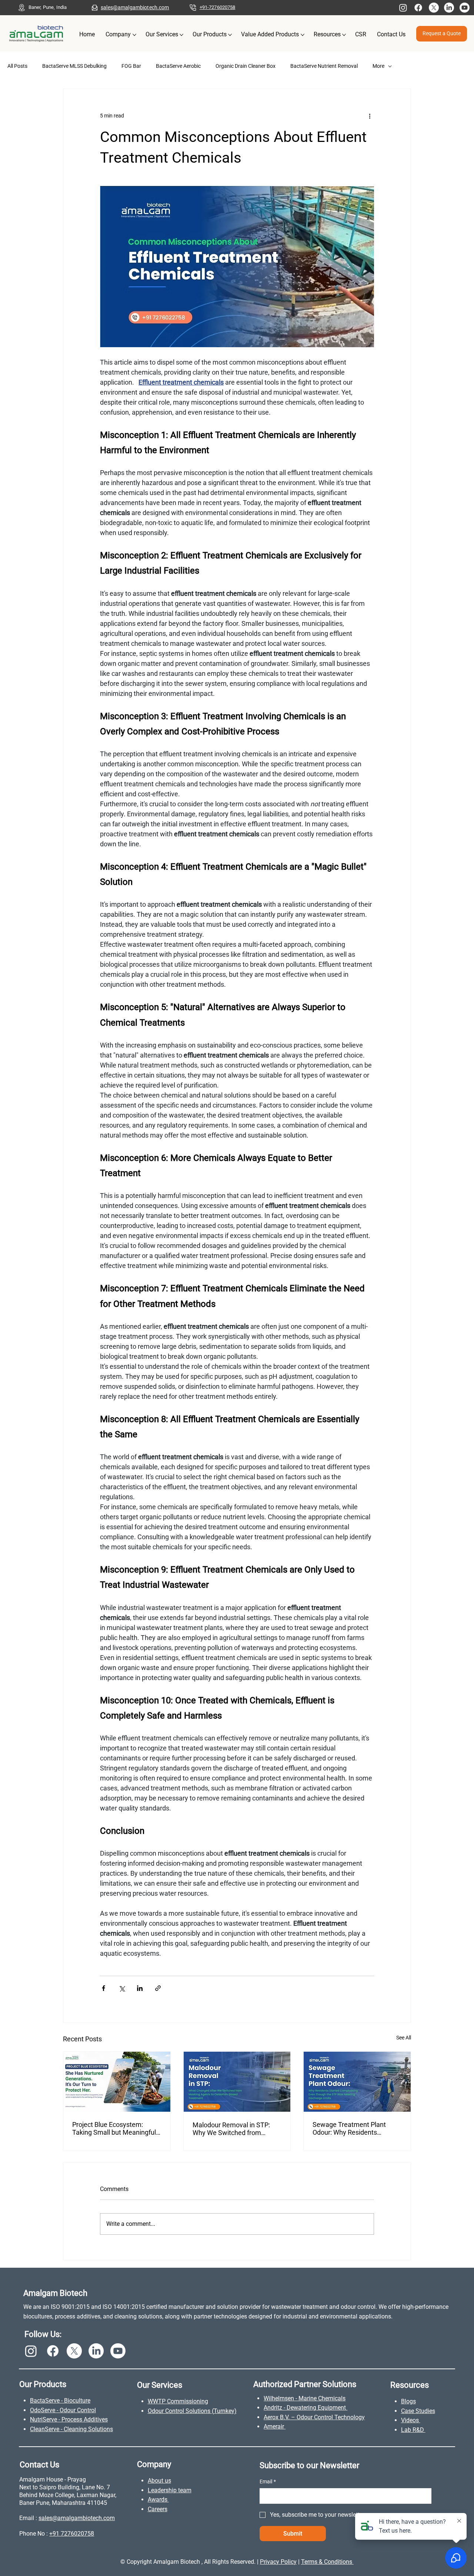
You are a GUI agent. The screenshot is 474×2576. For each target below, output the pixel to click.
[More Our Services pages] (181, 35)
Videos (411, 2420)
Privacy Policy (278, 2562)
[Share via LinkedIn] (140, 1988)
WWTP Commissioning (178, 2401)
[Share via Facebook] (104, 1988)
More (378, 66)
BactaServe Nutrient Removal (324, 66)
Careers (158, 2509)
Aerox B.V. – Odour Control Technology (314, 2417)
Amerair (275, 2426)
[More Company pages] (134, 35)
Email (268, 2482)
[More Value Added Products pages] (303, 35)
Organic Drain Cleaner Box (246, 66)
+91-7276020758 (218, 7)
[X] (434, 8)
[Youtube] (465, 8)
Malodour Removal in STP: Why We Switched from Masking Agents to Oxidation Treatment (235, 2129)
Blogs (408, 2401)
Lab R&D (413, 2430)
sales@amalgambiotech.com (135, 7)
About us (159, 2481)
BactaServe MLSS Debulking (74, 66)
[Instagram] (403, 8)
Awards (158, 2499)
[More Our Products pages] (230, 35)
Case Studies (418, 2411)
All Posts (17, 66)
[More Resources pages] (344, 35)
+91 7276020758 (72, 2534)
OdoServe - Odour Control (63, 2410)
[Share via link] (158, 1988)
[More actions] (370, 116)
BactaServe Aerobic (178, 66)
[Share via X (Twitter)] (122, 1988)
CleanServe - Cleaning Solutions (71, 2429)
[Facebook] (418, 8)
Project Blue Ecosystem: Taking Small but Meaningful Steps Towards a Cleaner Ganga (114, 2128)
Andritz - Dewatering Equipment (306, 2408)
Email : (29, 2518)
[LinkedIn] (449, 8)
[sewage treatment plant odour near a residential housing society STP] (357, 2082)
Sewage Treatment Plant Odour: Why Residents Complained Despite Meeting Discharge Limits (355, 2128)
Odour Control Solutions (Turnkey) (192, 2411)
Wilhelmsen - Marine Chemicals (305, 2398)
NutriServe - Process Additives (69, 2419)
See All (404, 2038)
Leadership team (170, 2490)
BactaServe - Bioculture (60, 2401)
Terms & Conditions (327, 2562)
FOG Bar (131, 66)
